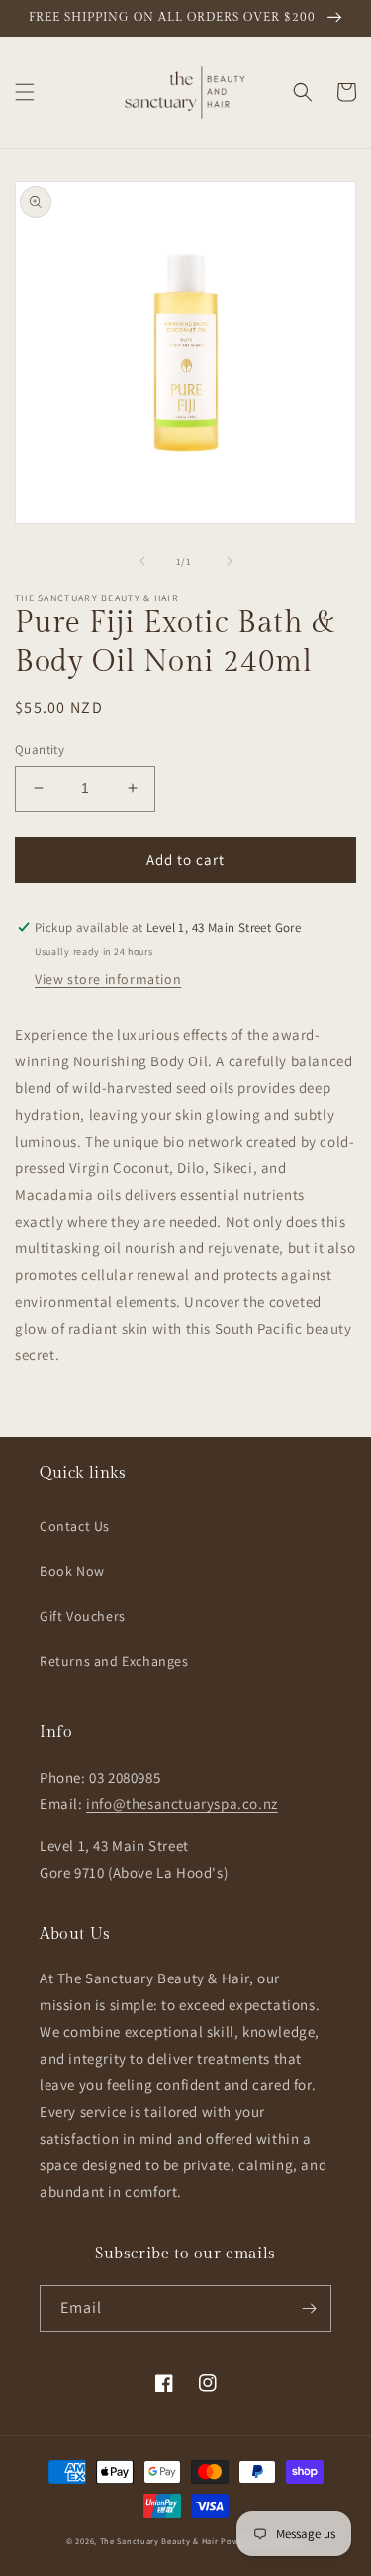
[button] (25, 92)
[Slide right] (230, 561)
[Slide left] (142, 561)
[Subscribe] (309, 2308)
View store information (108, 979)
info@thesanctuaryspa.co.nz (182, 1804)
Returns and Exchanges (114, 1661)
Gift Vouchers (83, 1616)
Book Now (72, 1571)
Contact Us (75, 1526)
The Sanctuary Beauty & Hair (159, 2541)
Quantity (40, 749)
